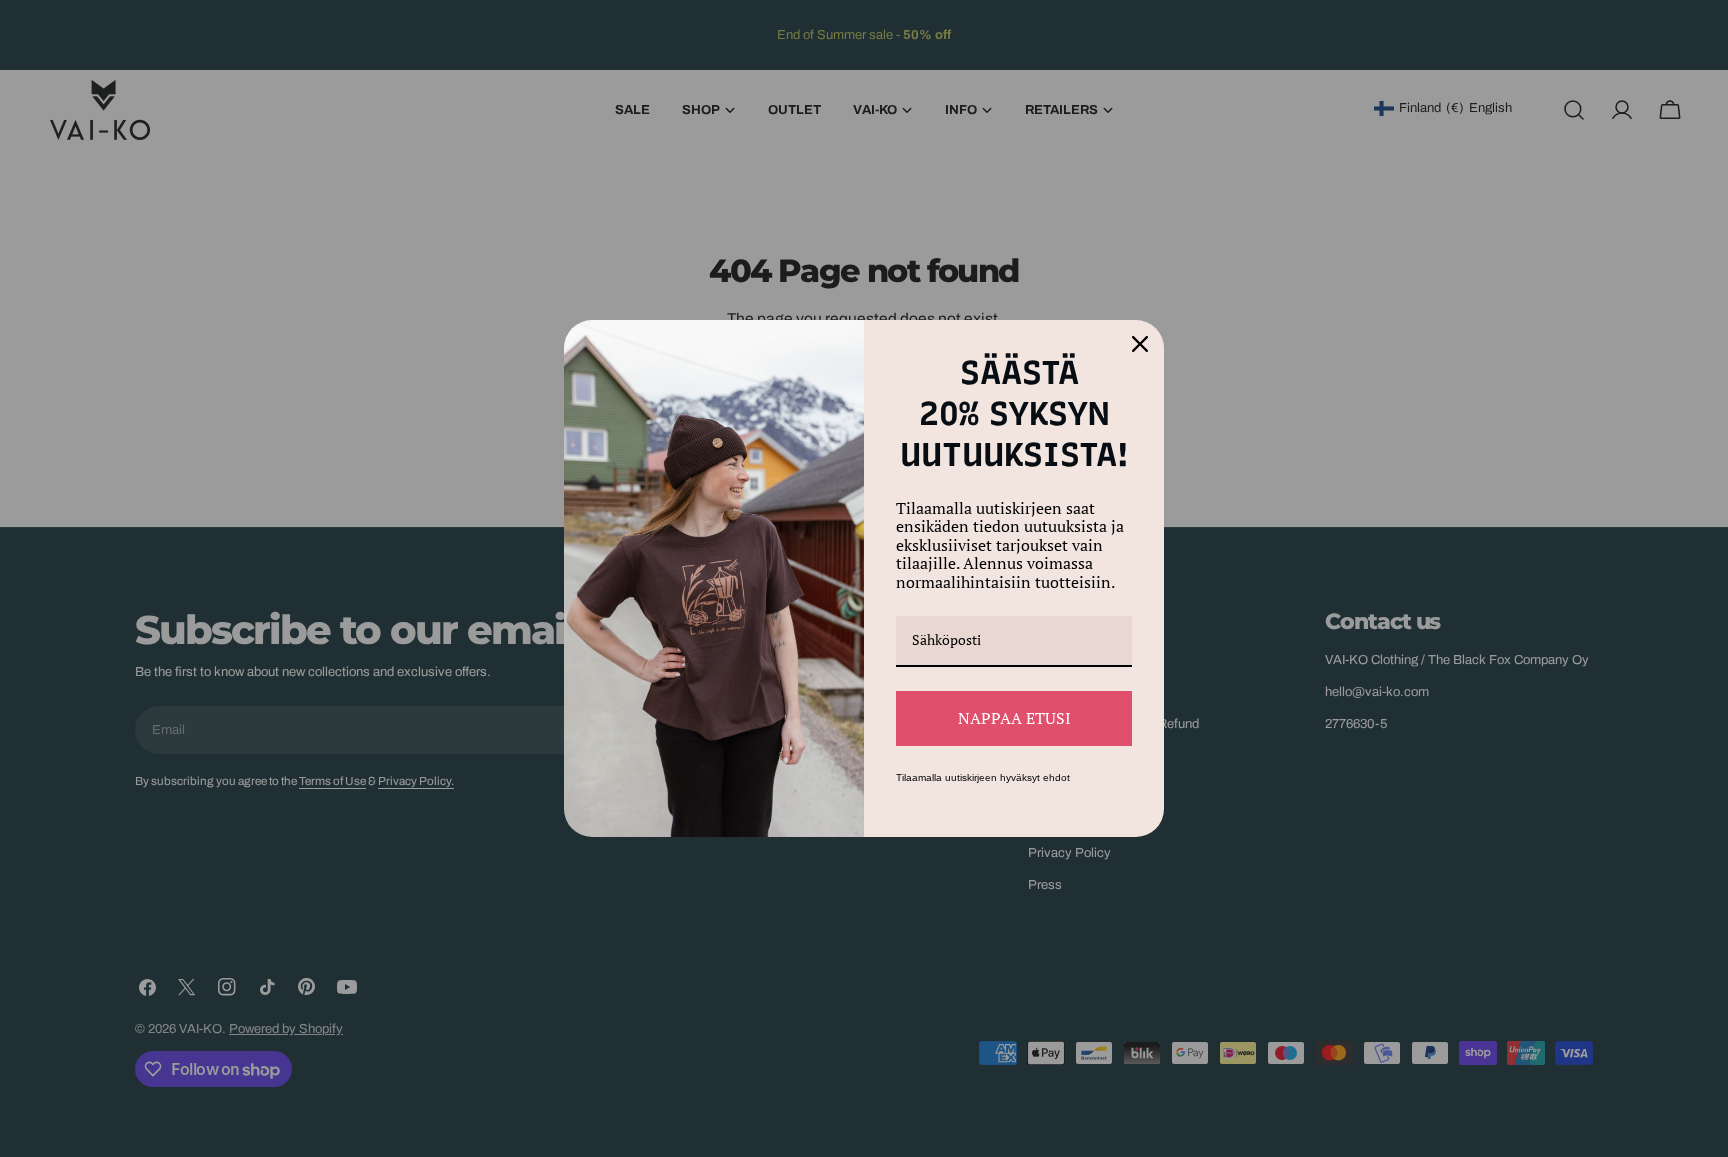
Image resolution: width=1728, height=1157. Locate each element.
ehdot (1056, 777)
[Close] (1140, 344)
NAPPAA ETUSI (1014, 718)
